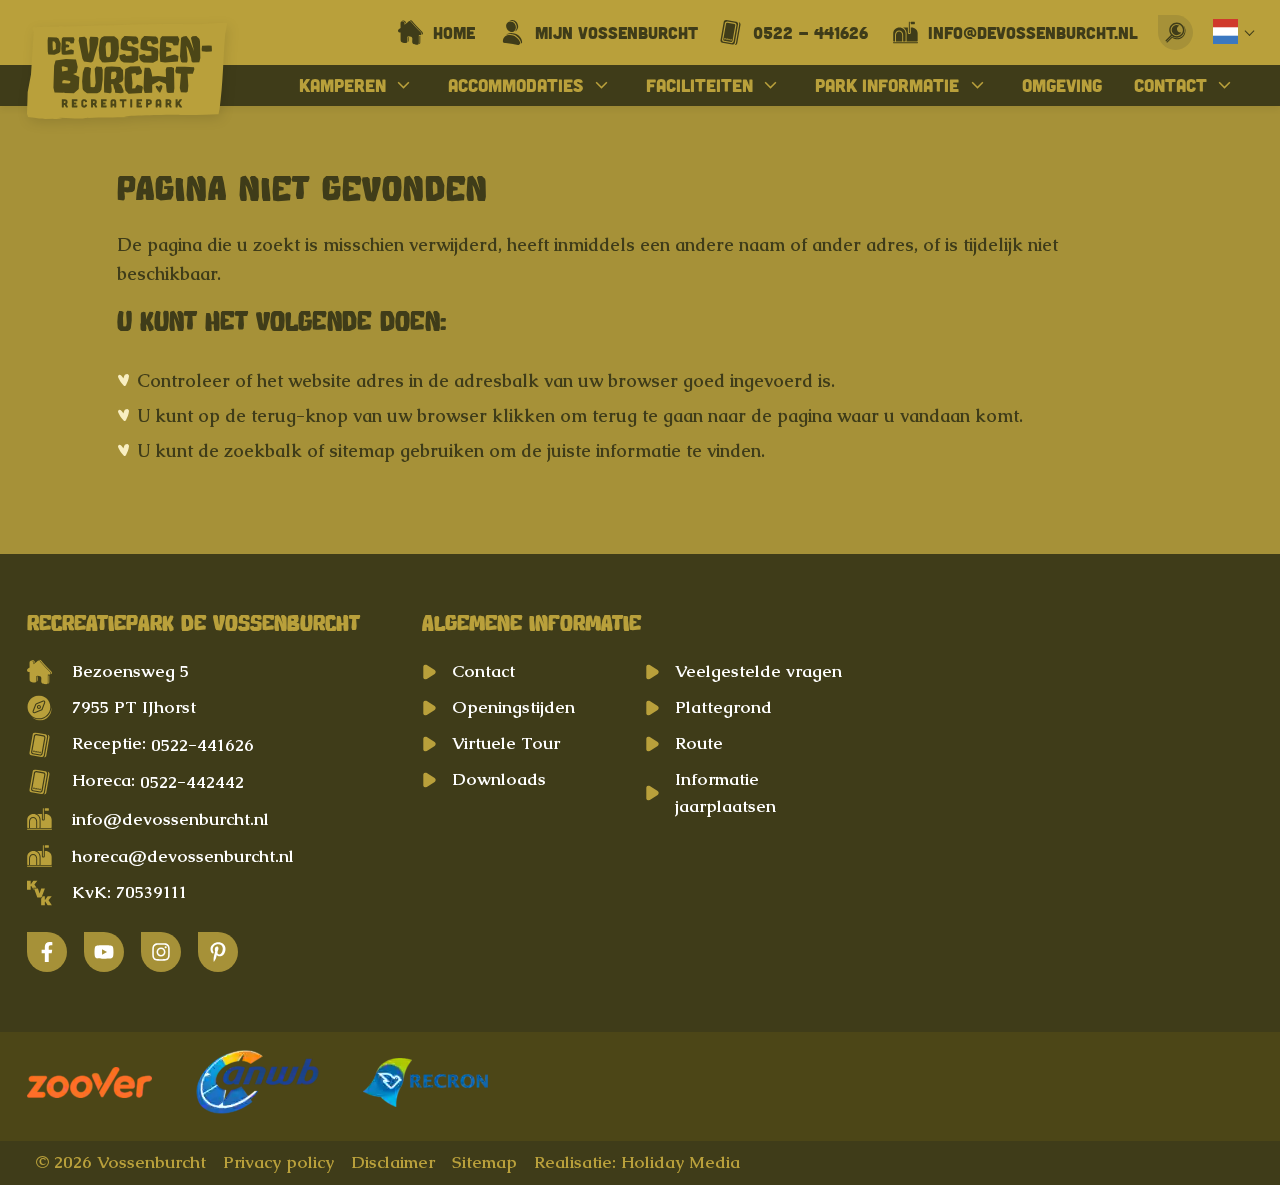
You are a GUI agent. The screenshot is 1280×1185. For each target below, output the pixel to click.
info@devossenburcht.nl (170, 819)
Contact (1170, 85)
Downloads (499, 779)
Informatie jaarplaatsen (725, 792)
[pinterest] (218, 952)
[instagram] (161, 952)
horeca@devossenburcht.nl (183, 856)
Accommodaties (515, 85)
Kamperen (342, 85)
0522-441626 (202, 745)
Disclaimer (393, 1162)
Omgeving (1062, 85)
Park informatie (887, 85)
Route (699, 743)
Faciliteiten (699, 85)
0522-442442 (192, 782)
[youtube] (104, 952)
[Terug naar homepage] (127, 75)
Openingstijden (513, 707)
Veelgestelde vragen (758, 671)
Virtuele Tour (506, 743)
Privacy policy (278, 1162)
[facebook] (47, 952)
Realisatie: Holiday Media (637, 1162)
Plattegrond (723, 707)
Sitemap (484, 1162)
